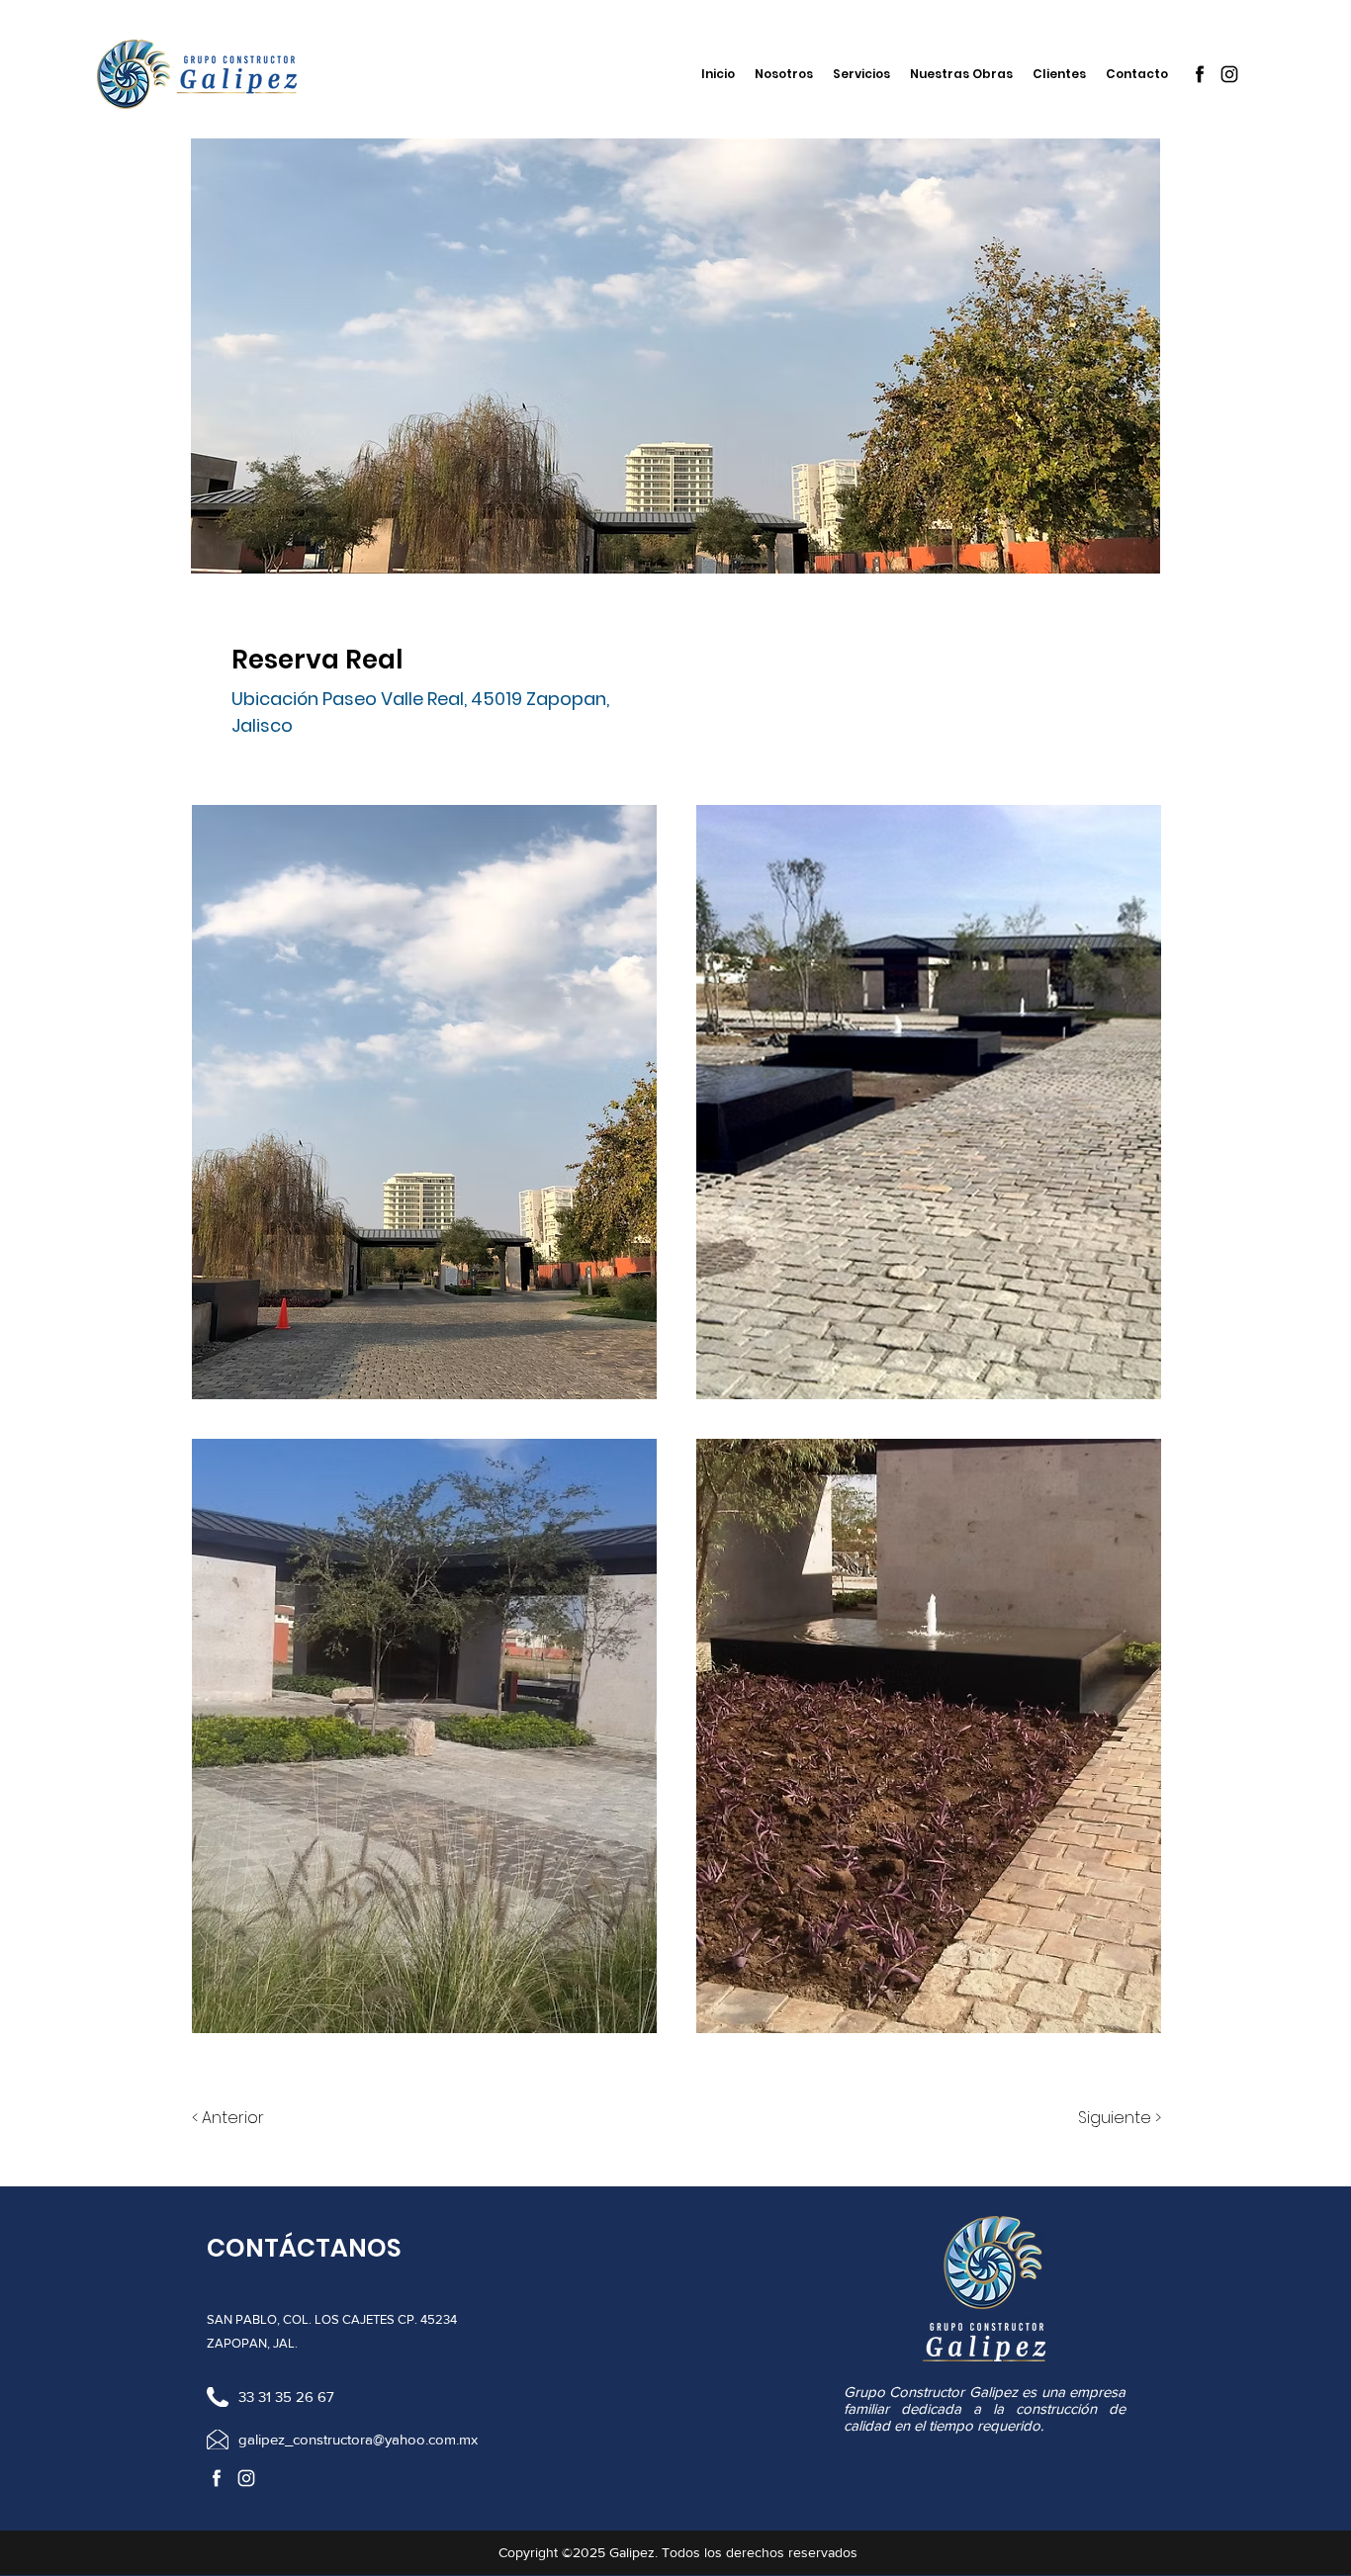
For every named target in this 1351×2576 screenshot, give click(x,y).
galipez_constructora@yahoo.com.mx (358, 2439)
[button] (424, 1102)
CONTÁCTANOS (304, 2248)
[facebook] (1200, 74)
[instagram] (1229, 74)
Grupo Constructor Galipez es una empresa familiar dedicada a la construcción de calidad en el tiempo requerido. (985, 2408)
